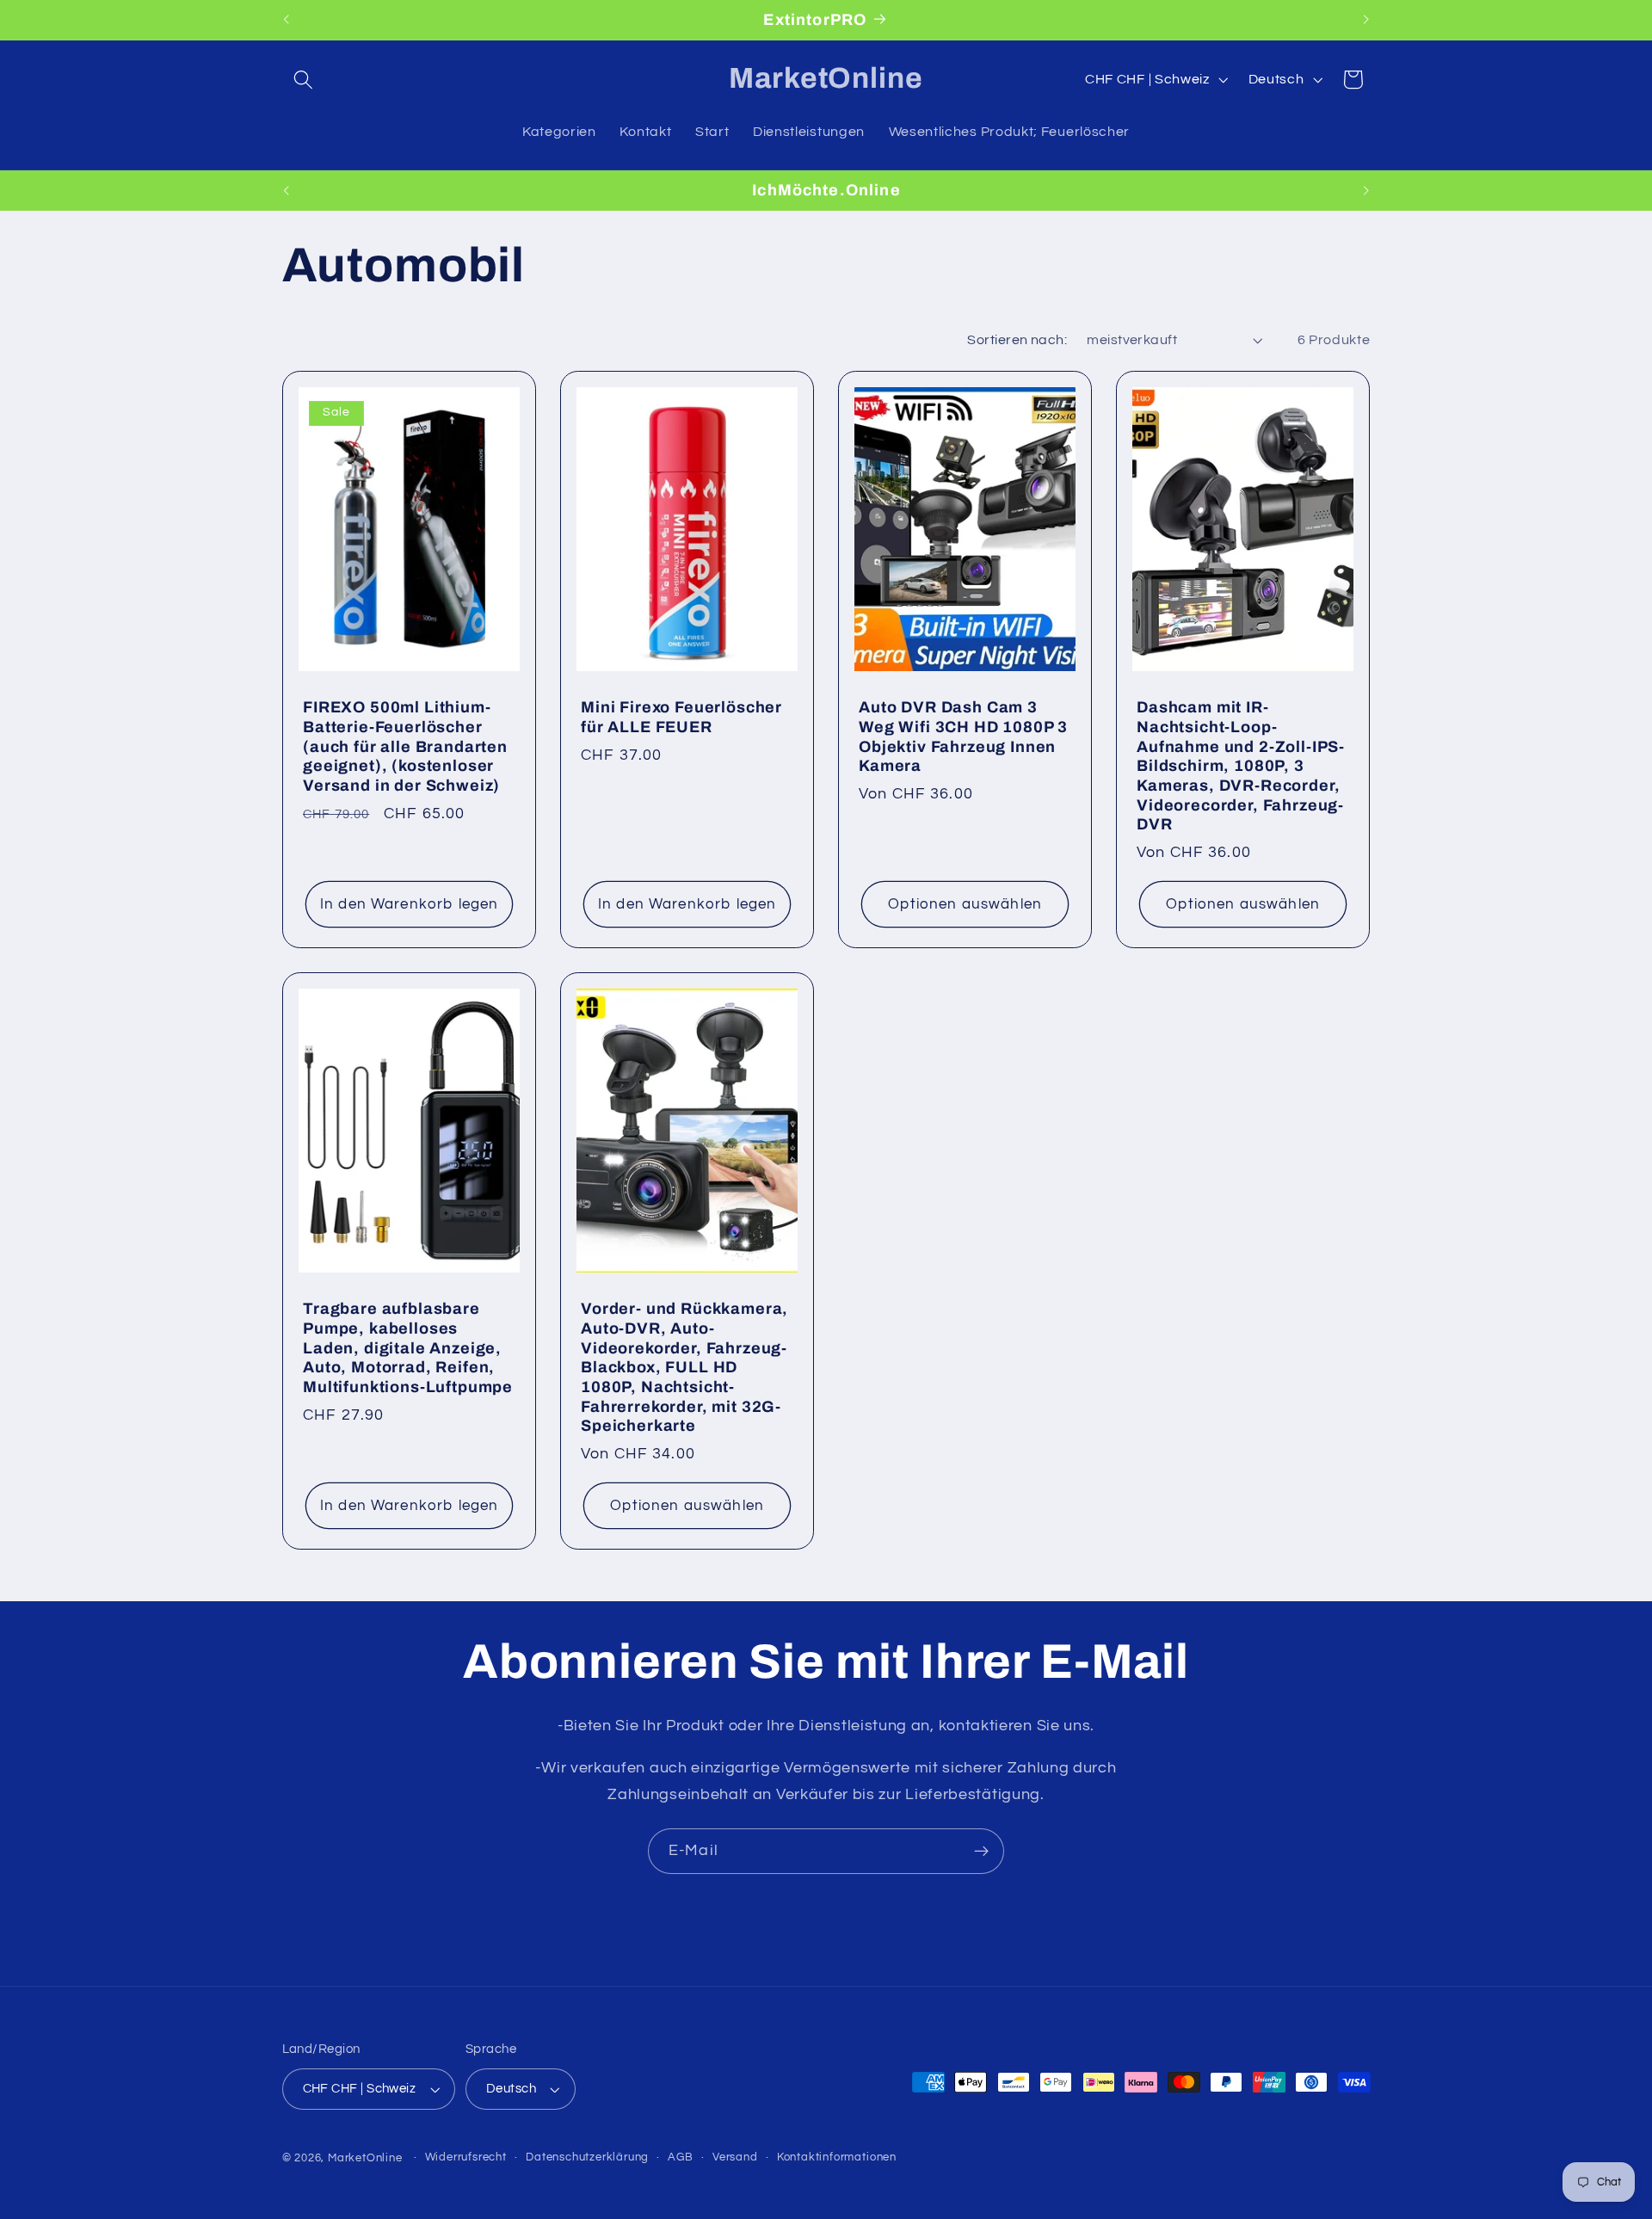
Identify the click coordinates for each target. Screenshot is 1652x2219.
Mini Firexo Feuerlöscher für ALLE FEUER (681, 717)
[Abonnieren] (981, 1852)
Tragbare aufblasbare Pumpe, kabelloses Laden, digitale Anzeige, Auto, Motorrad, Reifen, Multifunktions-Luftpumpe (408, 1348)
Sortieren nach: (1017, 340)
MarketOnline (365, 2158)
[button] (304, 80)
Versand (735, 2157)
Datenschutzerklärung (587, 2157)
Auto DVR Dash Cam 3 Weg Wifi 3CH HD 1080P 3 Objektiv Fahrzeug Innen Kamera (963, 737)
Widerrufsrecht (466, 2157)
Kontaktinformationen (837, 2157)
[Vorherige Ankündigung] (286, 20)
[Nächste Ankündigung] (1366, 20)
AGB (680, 2157)
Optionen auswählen (965, 904)
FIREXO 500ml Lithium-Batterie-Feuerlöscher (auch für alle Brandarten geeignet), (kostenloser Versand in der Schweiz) (405, 746)
